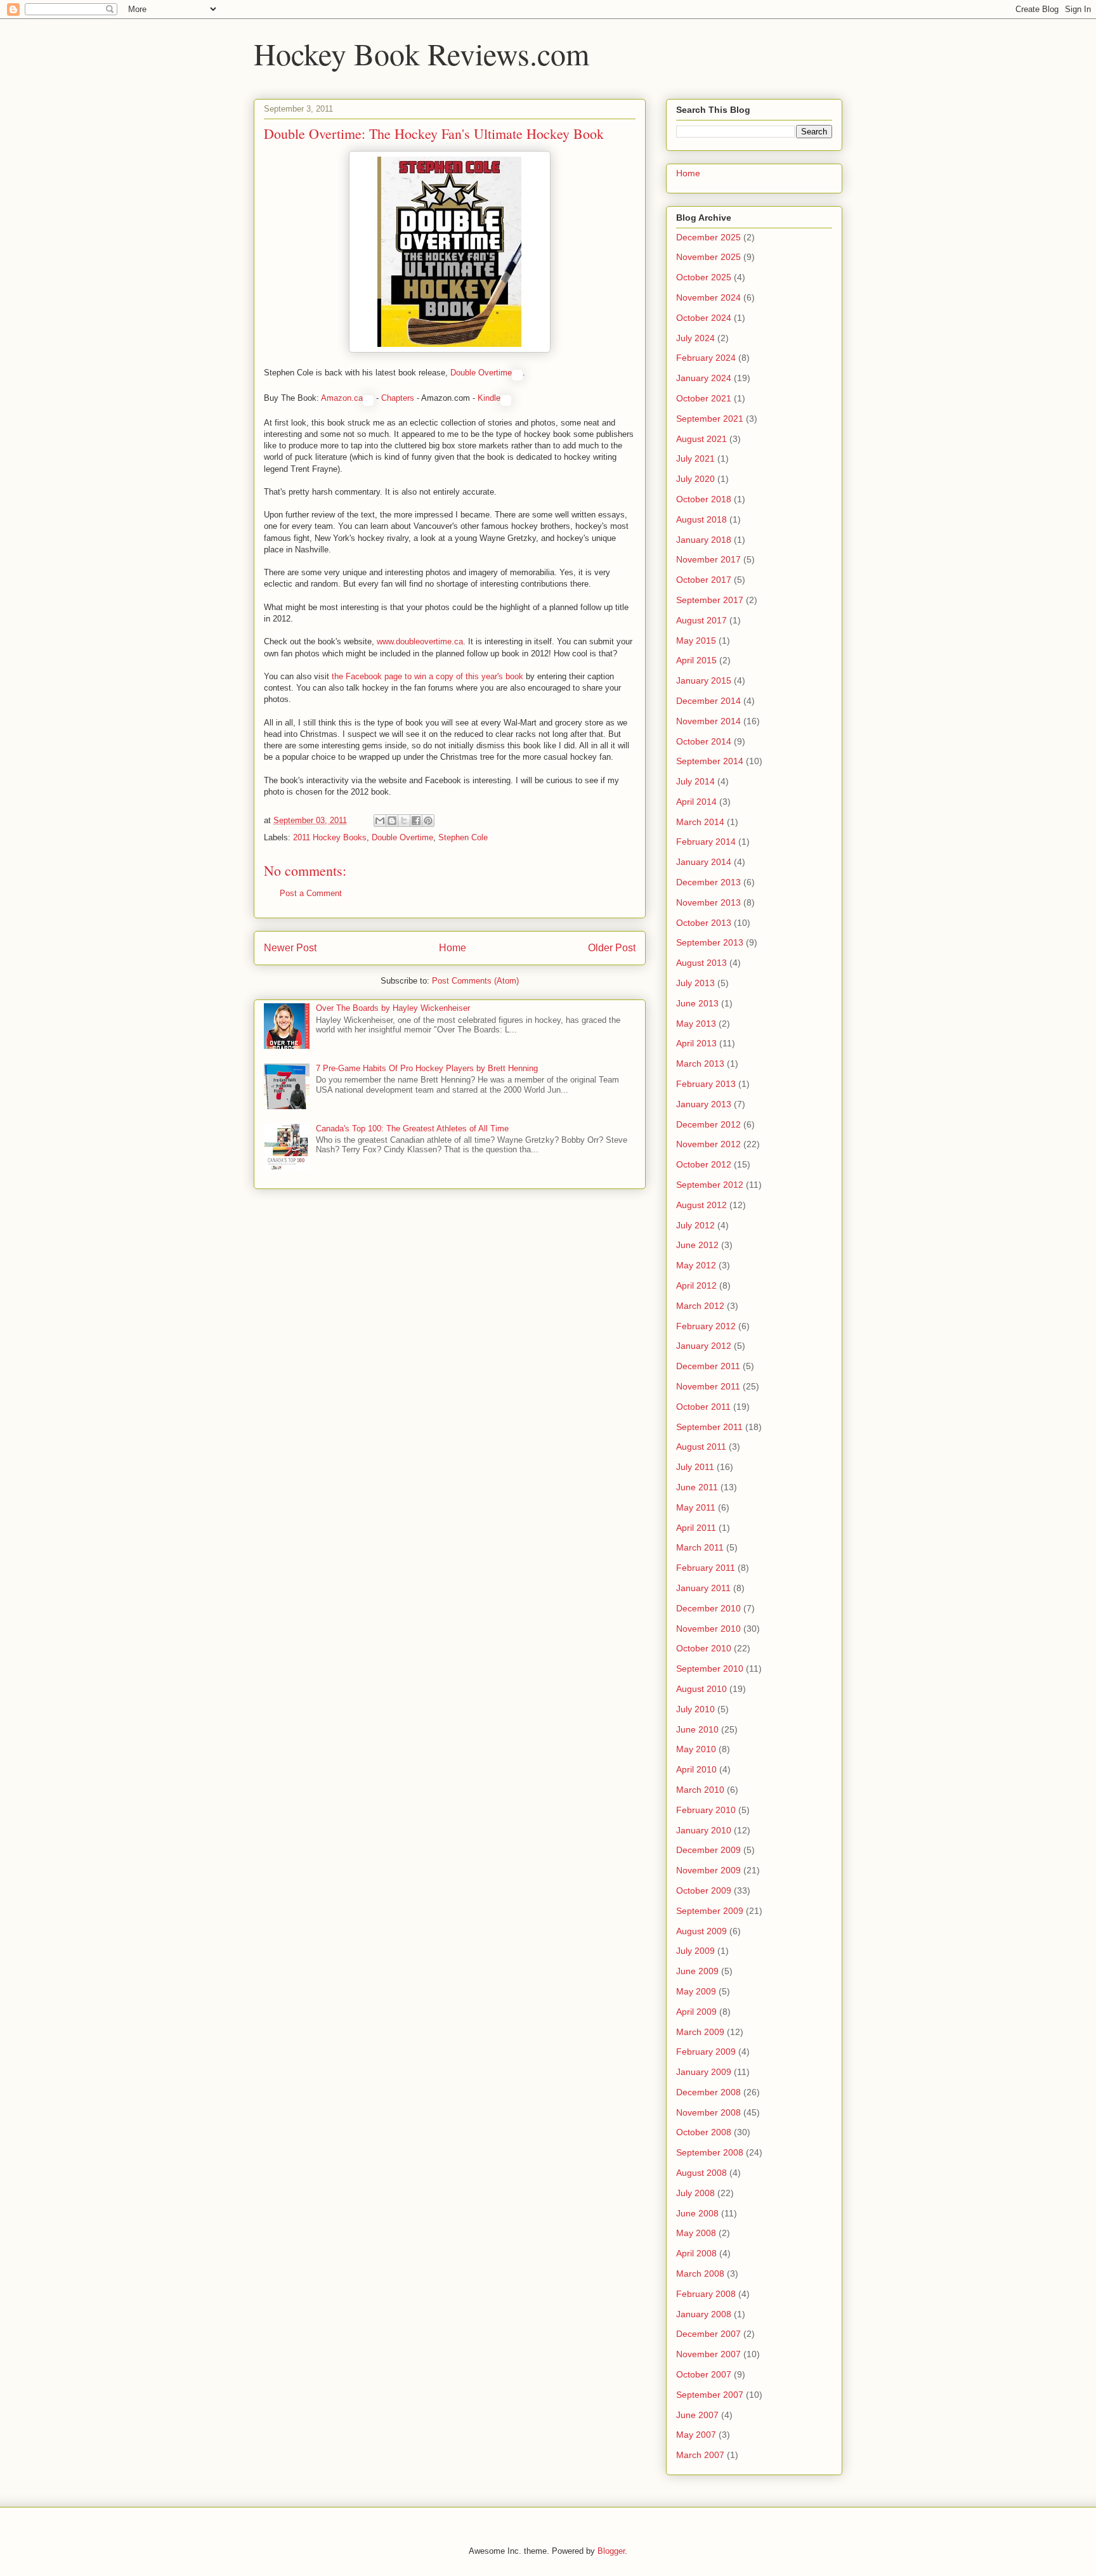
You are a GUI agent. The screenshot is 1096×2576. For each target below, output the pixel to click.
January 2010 (704, 1830)
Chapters (398, 398)
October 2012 (704, 1164)
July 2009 (695, 1951)
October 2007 (704, 2374)
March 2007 (700, 2455)
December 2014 (708, 701)
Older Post (612, 948)
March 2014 (700, 822)
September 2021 (710, 419)
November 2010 (708, 1629)
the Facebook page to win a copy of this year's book (427, 676)
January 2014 (704, 862)
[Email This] (380, 821)
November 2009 (708, 1870)
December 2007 (708, 2334)
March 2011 (700, 1547)
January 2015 (704, 680)
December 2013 (708, 882)
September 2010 (710, 1669)
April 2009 (696, 2012)
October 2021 (704, 398)
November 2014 (708, 721)
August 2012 (701, 1205)
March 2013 (700, 1064)
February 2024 (706, 358)
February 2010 (706, 1810)
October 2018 (704, 499)
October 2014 (704, 741)
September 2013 (710, 942)
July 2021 (695, 459)
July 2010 (695, 1709)
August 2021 (701, 439)
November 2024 (708, 297)
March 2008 (700, 2274)
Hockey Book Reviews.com (421, 53)
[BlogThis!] (392, 821)
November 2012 (708, 1144)
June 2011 (697, 1487)
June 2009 (697, 1971)
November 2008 (708, 2112)
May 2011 (696, 1507)
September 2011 (709, 1427)
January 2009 (704, 2072)
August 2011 (701, 1447)
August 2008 (701, 2173)
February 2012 (706, 1326)
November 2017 (708, 559)
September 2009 (710, 1911)
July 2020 (695, 479)
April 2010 (696, 1769)
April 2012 (696, 1285)
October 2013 (704, 923)
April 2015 (696, 660)
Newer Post (290, 948)
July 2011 (695, 1467)
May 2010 (696, 1749)
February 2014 (706, 842)
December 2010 (708, 1608)
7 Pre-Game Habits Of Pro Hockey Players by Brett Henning (427, 1068)
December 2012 (708, 1124)
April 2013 (696, 1043)
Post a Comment (311, 893)
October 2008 (704, 2132)
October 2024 (704, 318)
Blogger (611, 2551)
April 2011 (696, 1528)
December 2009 (708, 1850)
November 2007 (708, 2354)
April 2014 (696, 802)
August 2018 (701, 519)
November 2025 (708, 257)
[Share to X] (404, 821)
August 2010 (701, 1689)
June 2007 (697, 2415)
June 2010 (697, 1729)
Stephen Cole (463, 837)
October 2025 (704, 277)
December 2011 (708, 1366)
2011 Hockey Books (330, 837)
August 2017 (701, 620)
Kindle (489, 398)
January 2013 (704, 1104)
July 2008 (695, 2193)
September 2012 (710, 1185)
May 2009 (696, 1991)
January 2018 (704, 540)
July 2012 (695, 1225)
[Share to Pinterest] (428, 821)
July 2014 (695, 781)
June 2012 (697, 1245)
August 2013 (701, 963)
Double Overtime (481, 373)
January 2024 (704, 378)
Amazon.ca (342, 398)
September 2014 (710, 761)
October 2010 (704, 1648)
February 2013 (706, 1084)
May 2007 (696, 2435)
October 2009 (704, 1890)
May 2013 (696, 1024)
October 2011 (703, 1407)
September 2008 (710, 2152)
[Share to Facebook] (416, 821)
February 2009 (706, 2052)
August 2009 (701, 1931)
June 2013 (697, 1003)
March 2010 (700, 1790)
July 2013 (695, 983)
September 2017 (710, 600)
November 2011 (708, 1386)
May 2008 (696, 2233)
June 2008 (697, 2213)
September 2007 (710, 2395)
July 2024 (695, 338)
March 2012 (700, 1306)
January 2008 (704, 2314)
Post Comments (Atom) (475, 981)
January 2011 (703, 1588)
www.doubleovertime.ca (420, 641)
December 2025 (708, 237)
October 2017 (704, 580)
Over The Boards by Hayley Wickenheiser (393, 1008)
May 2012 (696, 1265)
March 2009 (700, 2032)
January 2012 (704, 1346)
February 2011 (706, 1568)
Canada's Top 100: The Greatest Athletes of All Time (412, 1129)
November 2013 (708, 902)
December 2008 (708, 2092)
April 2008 (696, 2253)
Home (453, 948)
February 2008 (706, 2294)
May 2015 (696, 641)
